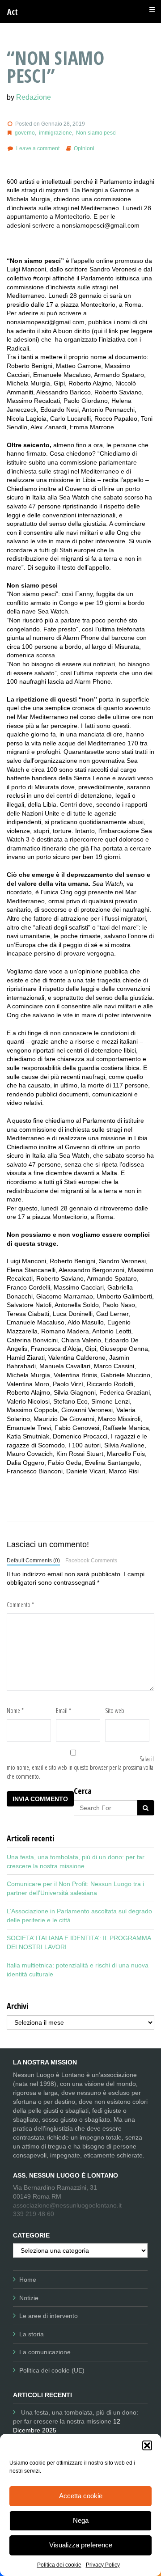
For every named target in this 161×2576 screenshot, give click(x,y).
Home (28, 2280)
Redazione (34, 97)
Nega (81, 2520)
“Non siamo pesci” (55, 66)
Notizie (29, 2298)
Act (13, 12)
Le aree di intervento (49, 2316)
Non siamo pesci (96, 133)
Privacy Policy (103, 2565)
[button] (147, 2445)
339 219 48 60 (34, 2214)
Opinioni (84, 148)
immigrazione (55, 133)
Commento (20, 1605)
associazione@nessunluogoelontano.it (67, 2205)
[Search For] (146, 1808)
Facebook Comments (91, 1561)
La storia (32, 2334)
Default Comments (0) (33, 1561)
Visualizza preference (81, 2545)
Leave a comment (38, 148)
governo (25, 133)
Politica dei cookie (59, 2565)
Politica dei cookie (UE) (52, 2370)
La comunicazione (45, 2352)
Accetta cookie (81, 2496)
